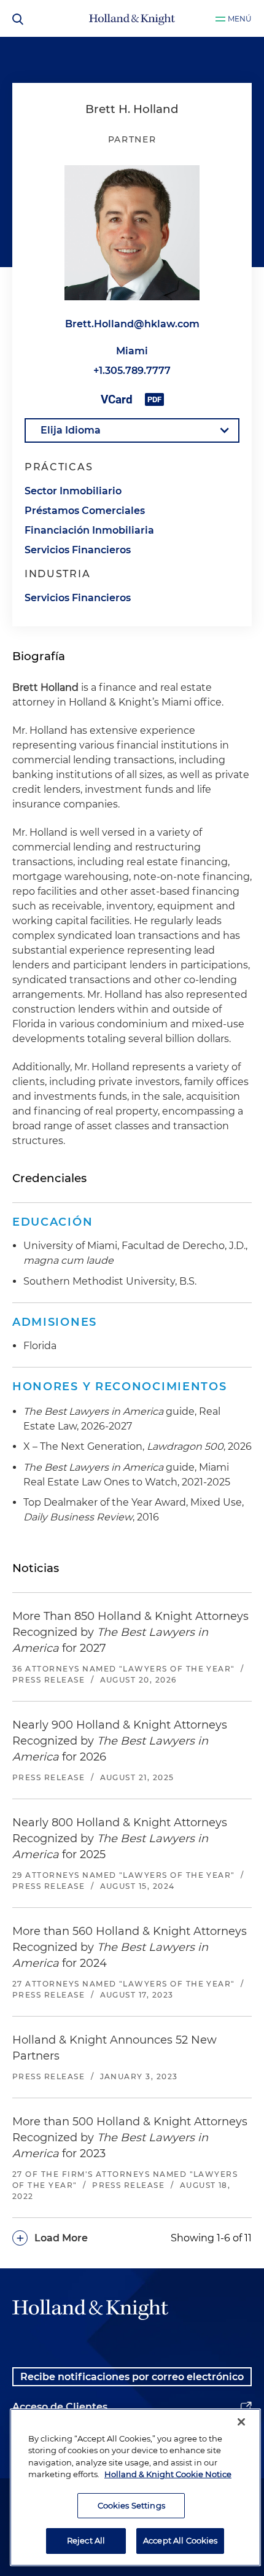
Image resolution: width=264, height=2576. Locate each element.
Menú (240, 19)
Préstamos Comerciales (85, 511)
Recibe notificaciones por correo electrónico (132, 2377)
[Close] (241, 2422)
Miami (132, 351)
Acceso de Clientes (60, 2407)
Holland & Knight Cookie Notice (168, 2474)
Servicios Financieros (78, 550)
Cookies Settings (131, 2505)
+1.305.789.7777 (132, 371)
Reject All (86, 2540)
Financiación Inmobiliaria (89, 530)
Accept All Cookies (180, 2540)
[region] (135, 2487)
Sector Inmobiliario (73, 491)
